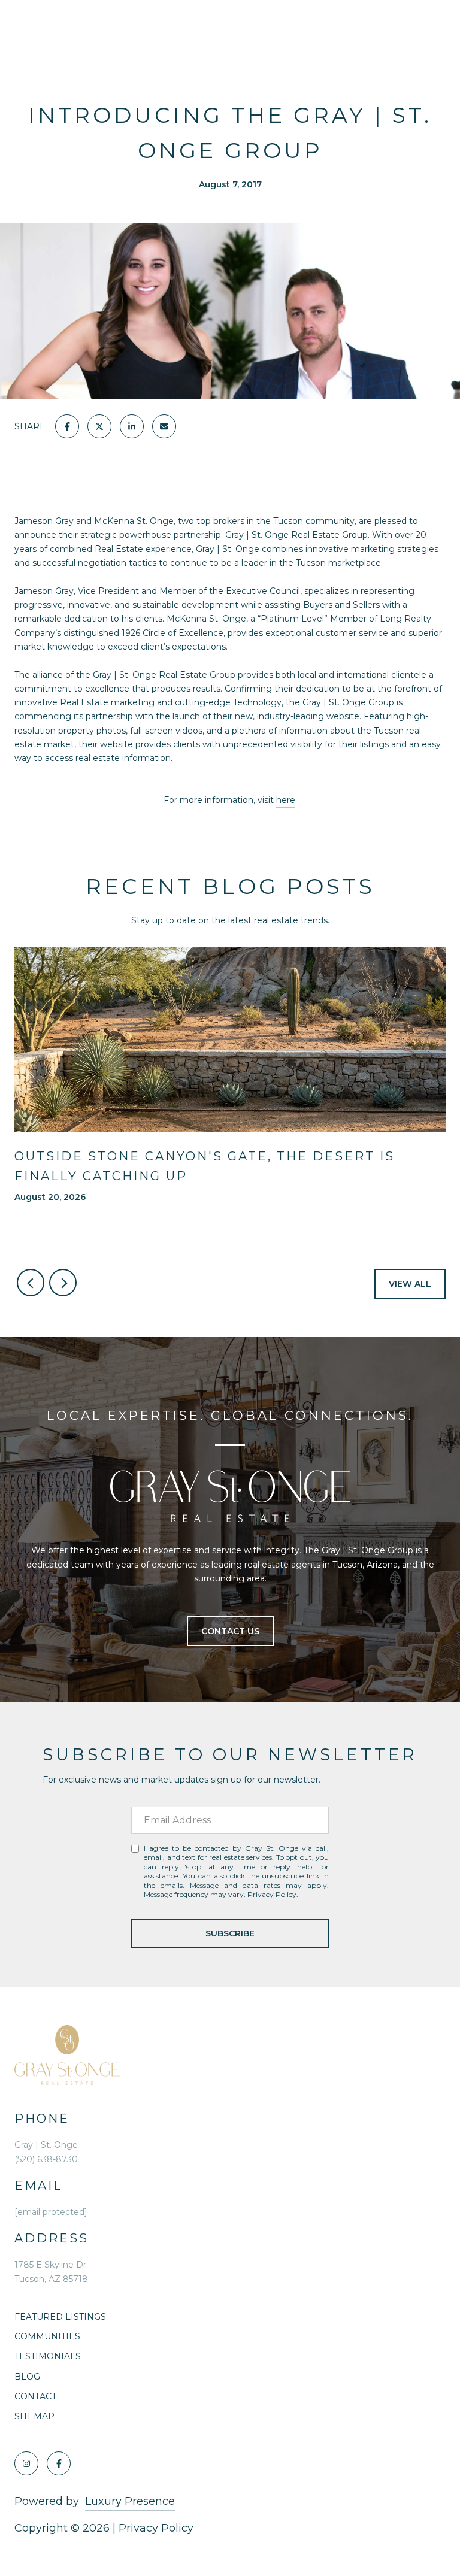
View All (410, 1284)
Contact (35, 2396)
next (63, 1283)
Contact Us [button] (230, 1631)
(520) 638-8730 (46, 2159)
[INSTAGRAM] (26, 2463)
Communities (47, 2336)
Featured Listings (60, 2317)
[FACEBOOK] (59, 2463)
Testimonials (48, 2356)
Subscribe (230, 1933)
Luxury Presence (130, 2501)
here (286, 800)
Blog (27, 2377)
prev (31, 1283)
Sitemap (34, 2416)
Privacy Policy (272, 1894)
